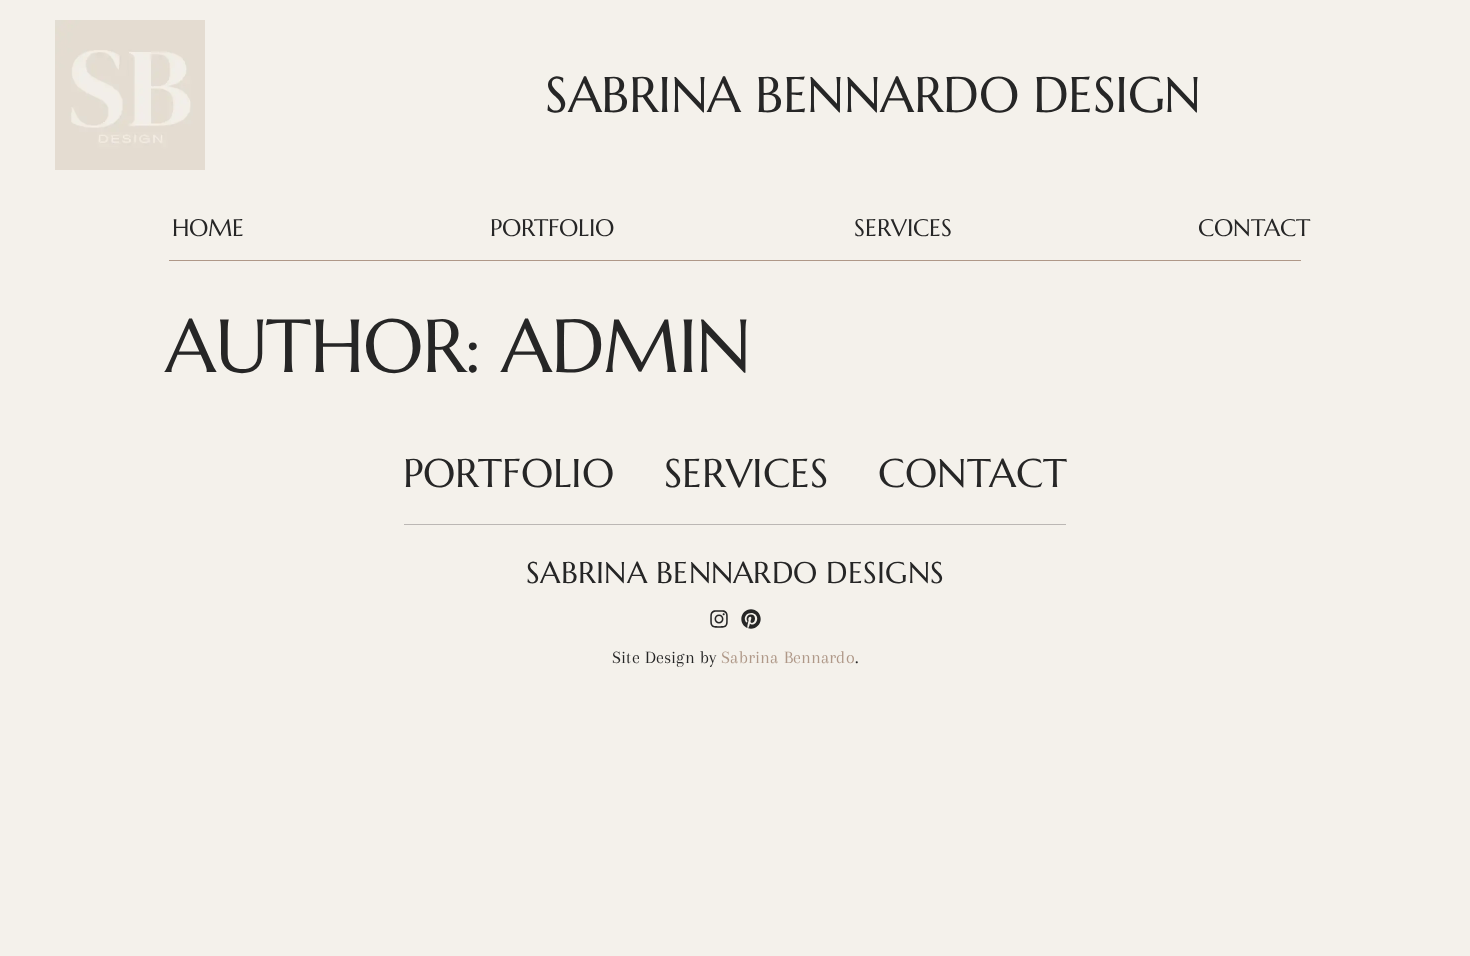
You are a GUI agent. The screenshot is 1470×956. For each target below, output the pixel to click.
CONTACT (1254, 228)
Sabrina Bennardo (787, 657)
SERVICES (903, 228)
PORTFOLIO (552, 228)
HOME (208, 228)
